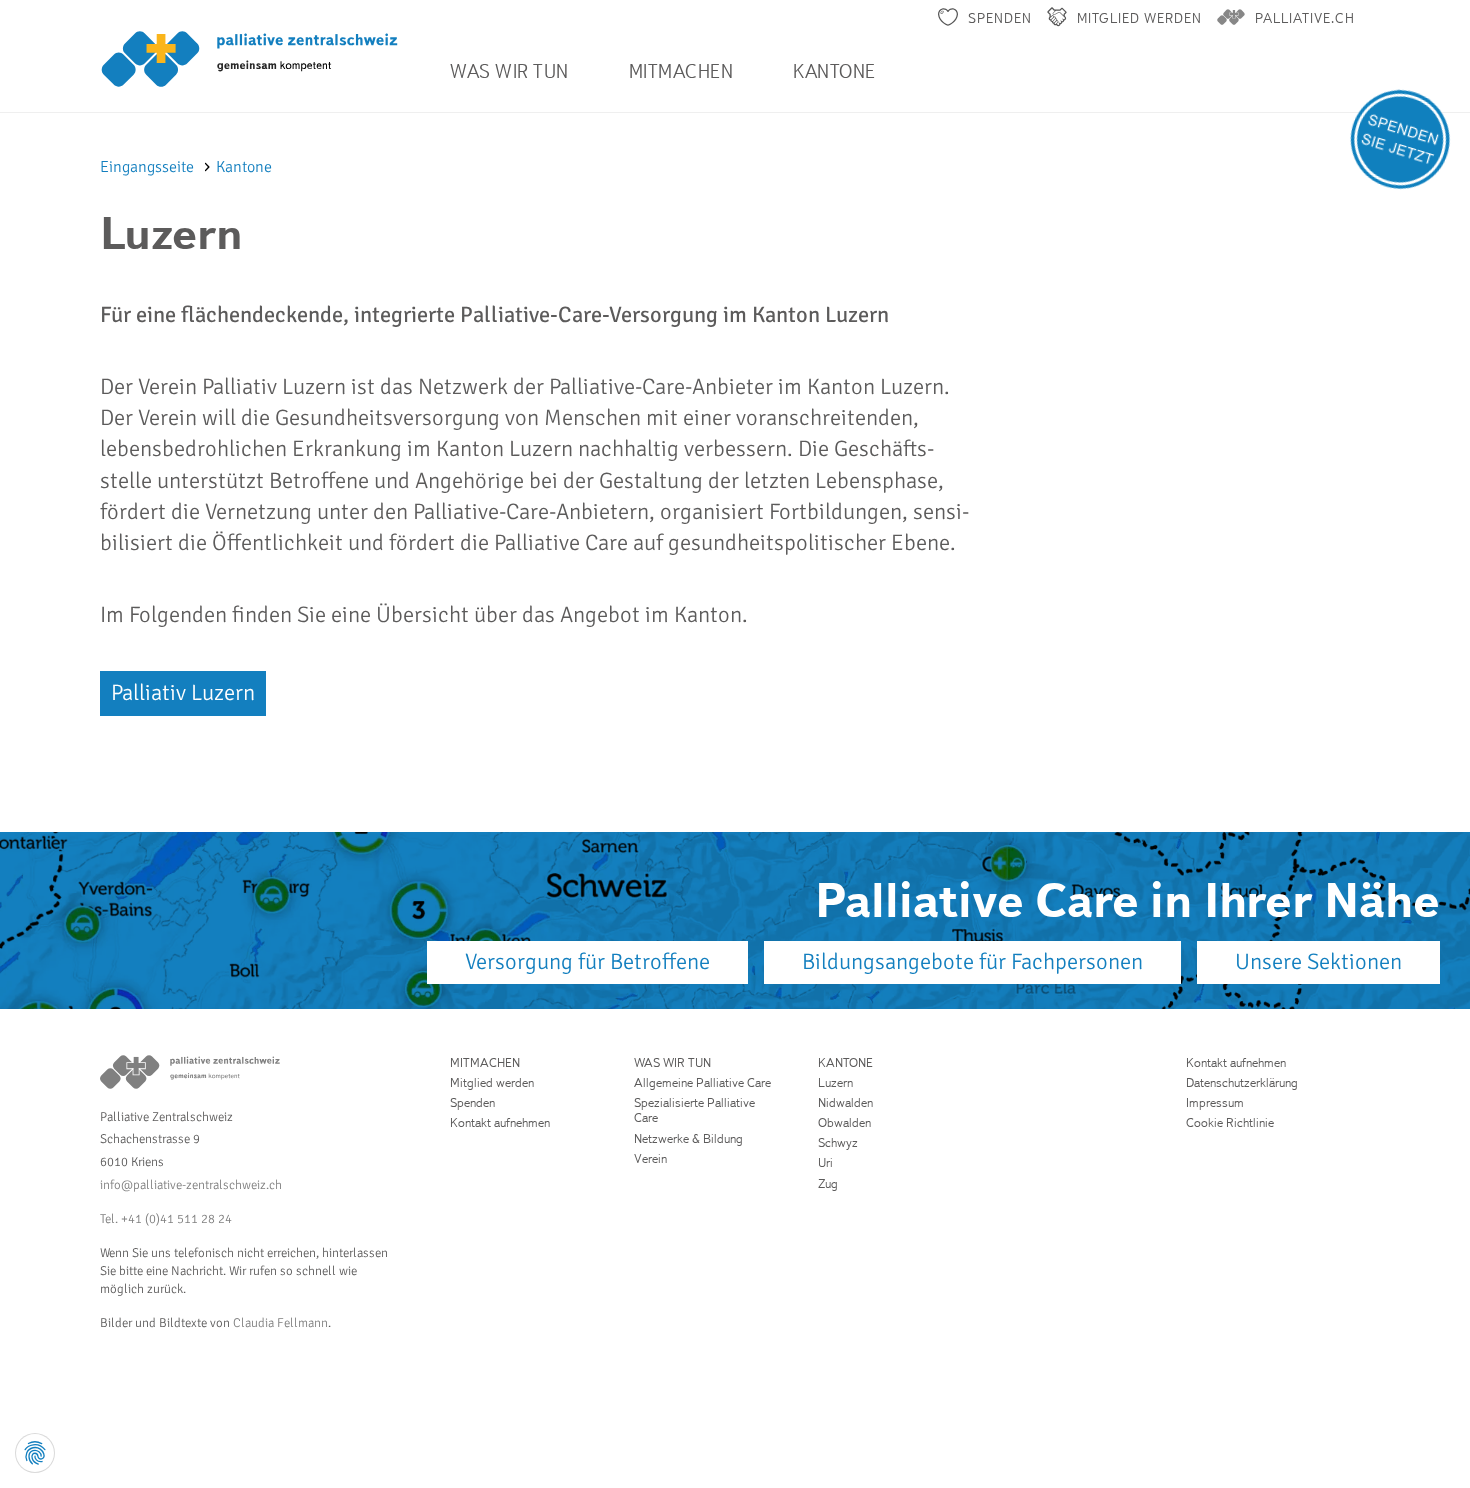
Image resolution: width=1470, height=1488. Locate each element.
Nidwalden (845, 1102)
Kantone (834, 71)
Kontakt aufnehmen (500, 1122)
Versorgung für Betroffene (587, 962)
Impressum (1215, 1102)
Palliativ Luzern (183, 693)
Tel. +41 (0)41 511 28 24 (166, 1219)
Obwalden (844, 1122)
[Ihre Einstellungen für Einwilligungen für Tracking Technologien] (35, 1453)
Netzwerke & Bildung (688, 1138)
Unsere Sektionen (1318, 962)
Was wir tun (509, 71)
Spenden (1000, 18)
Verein (650, 1158)
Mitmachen (681, 71)
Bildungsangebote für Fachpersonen (972, 962)
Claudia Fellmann (280, 1323)
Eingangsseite (149, 167)
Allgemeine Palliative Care (702, 1082)
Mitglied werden (1139, 18)
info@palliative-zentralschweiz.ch (191, 1185)
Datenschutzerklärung (1242, 1082)
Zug (828, 1183)
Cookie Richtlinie (1230, 1122)
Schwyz (838, 1142)
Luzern (835, 1082)
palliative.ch (1305, 18)
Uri (825, 1162)
